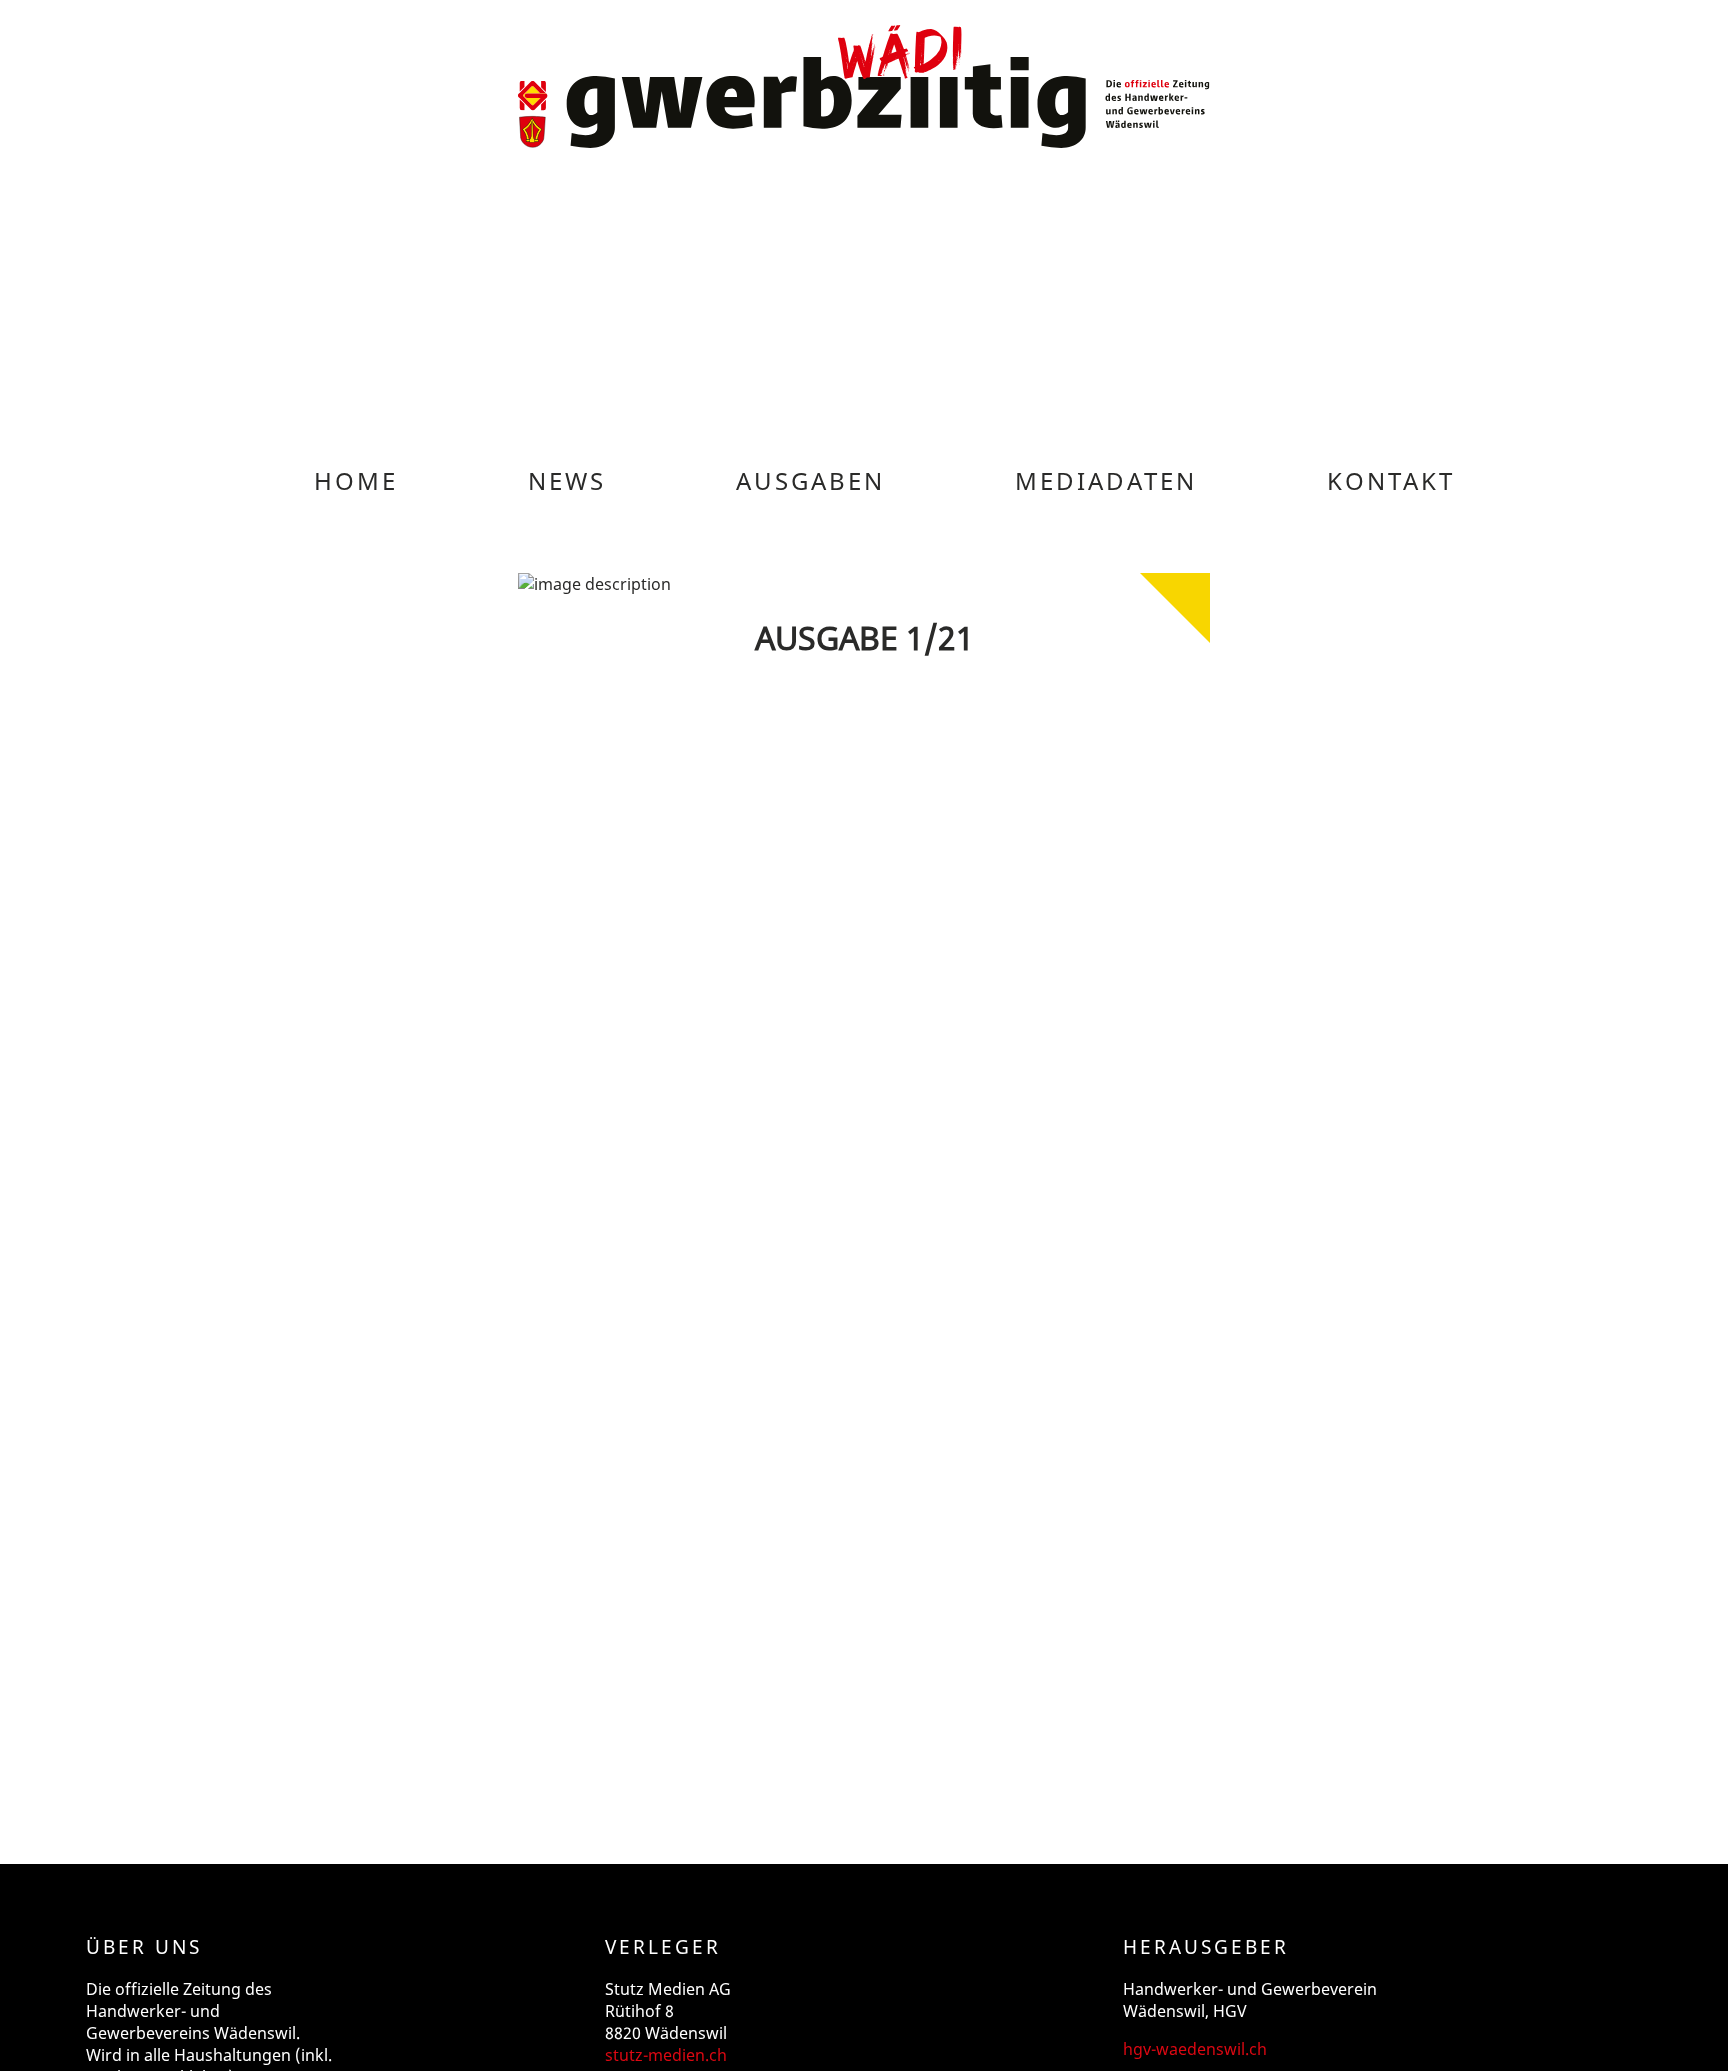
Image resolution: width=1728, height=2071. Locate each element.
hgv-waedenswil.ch (1195, 2049)
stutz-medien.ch (666, 2055)
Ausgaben (810, 480)
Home (356, 480)
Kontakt (1391, 480)
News (567, 480)
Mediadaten (1106, 480)
